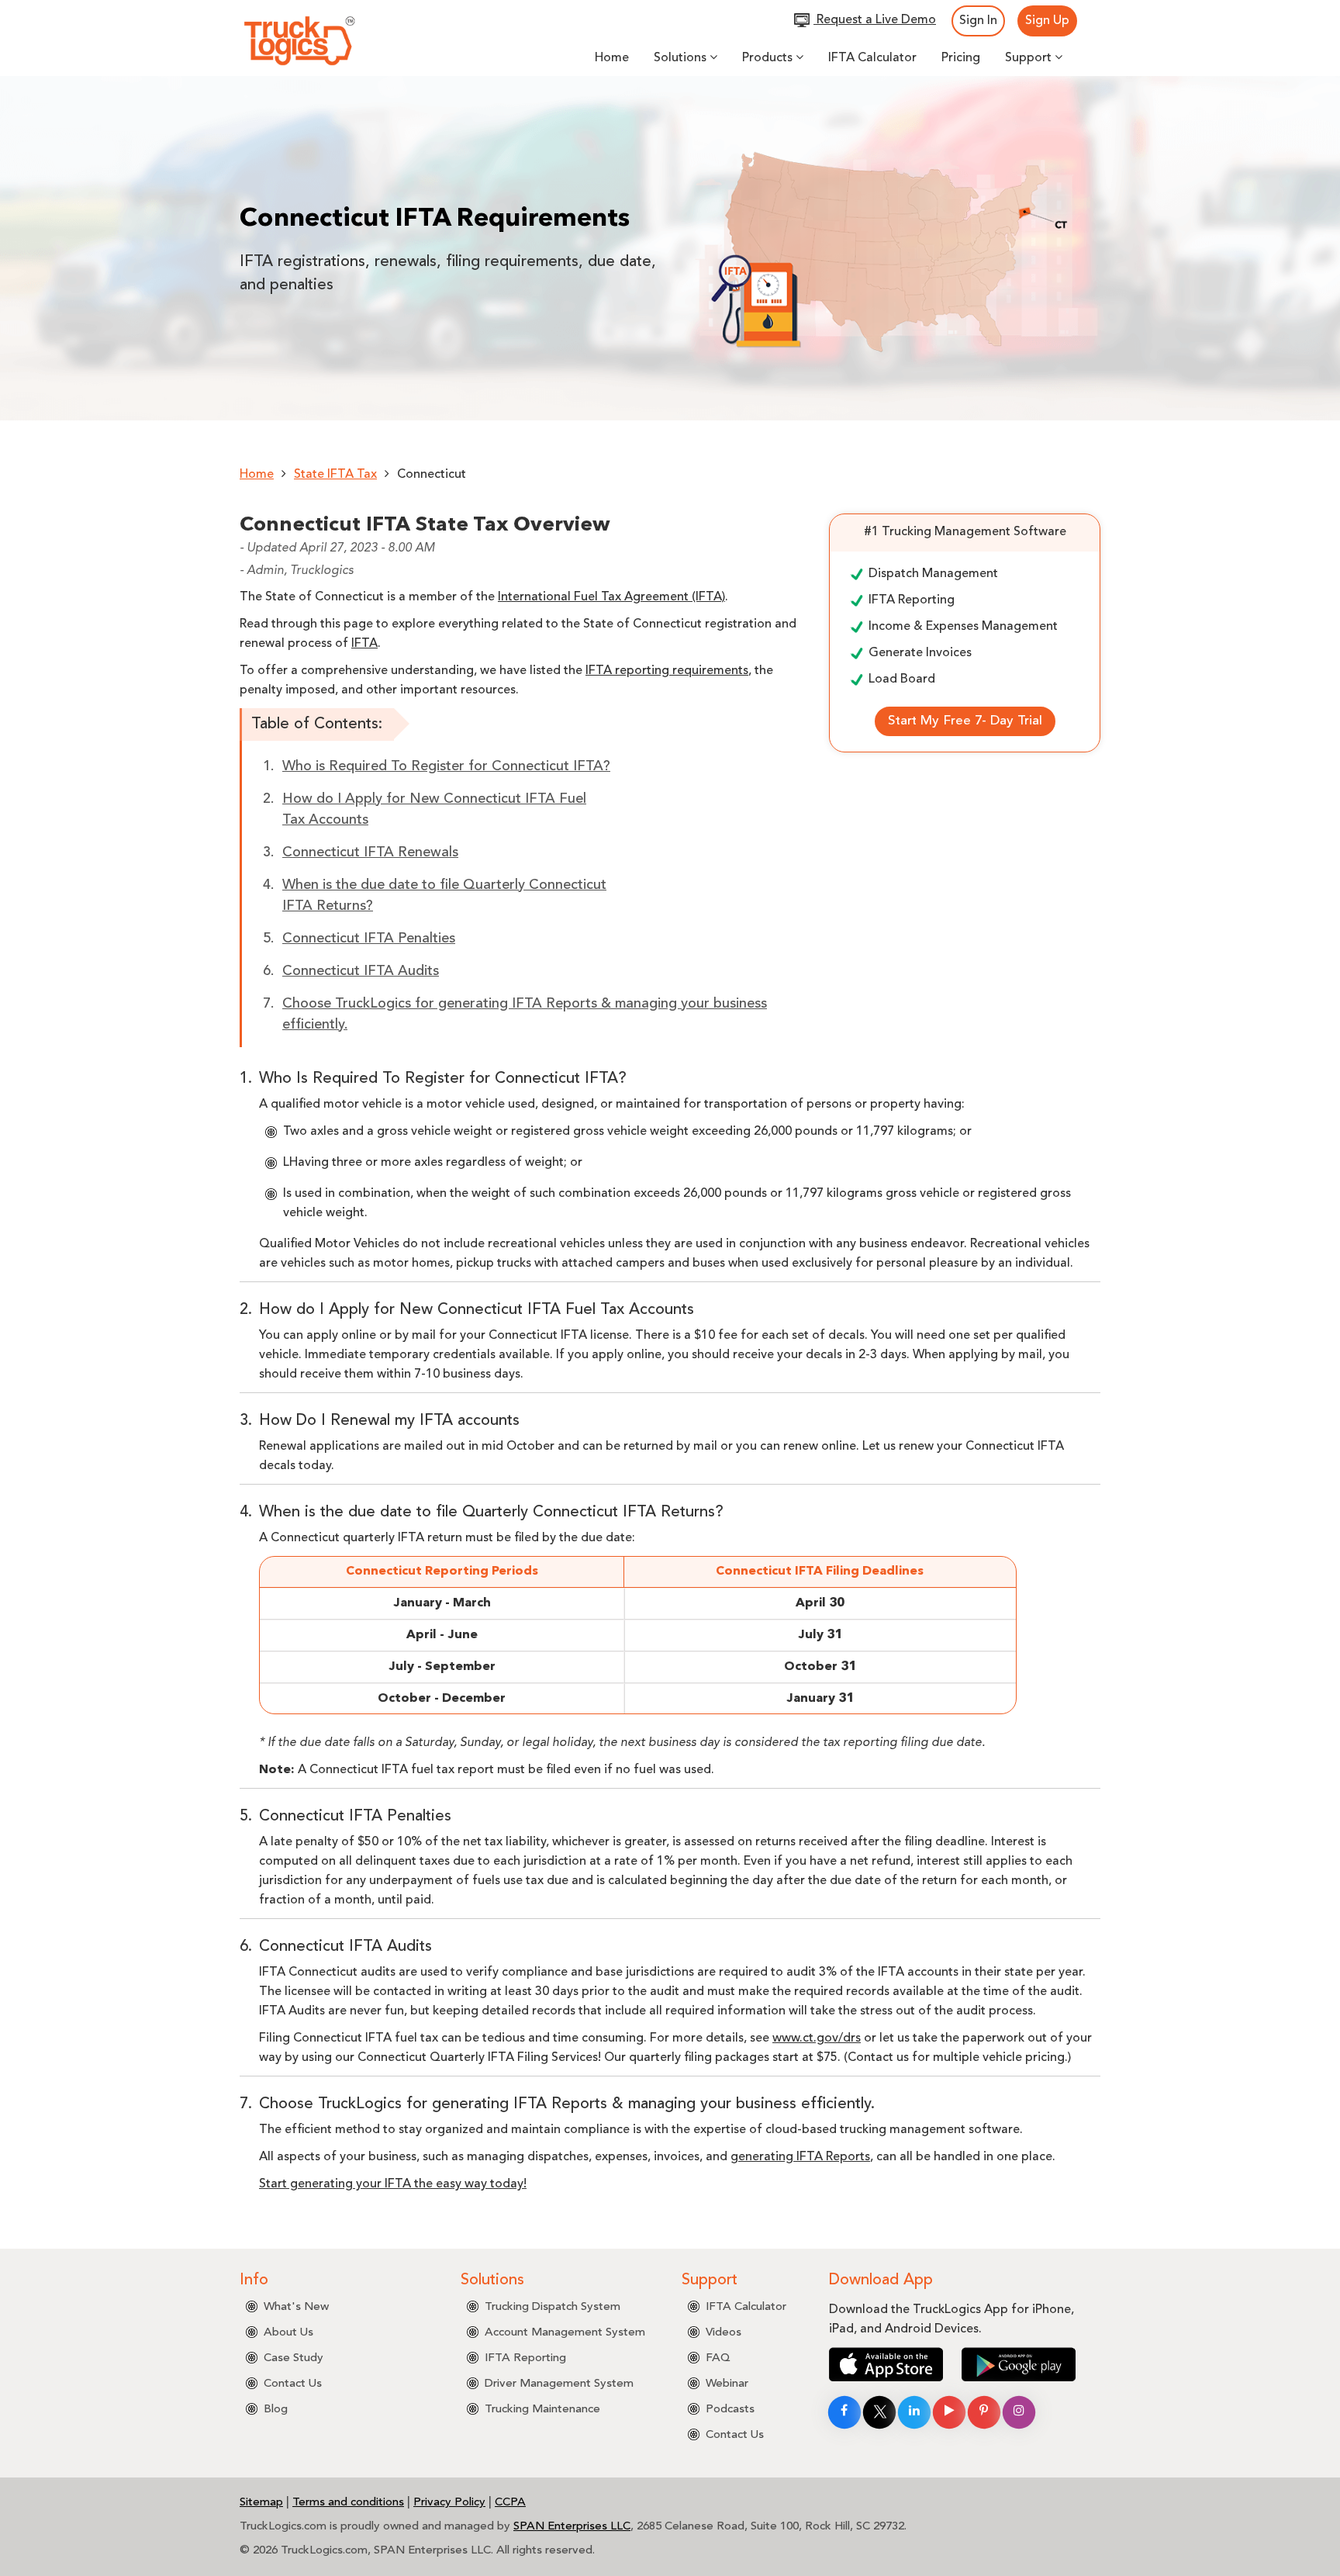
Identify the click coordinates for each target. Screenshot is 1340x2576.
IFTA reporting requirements (667, 671)
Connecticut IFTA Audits (361, 971)
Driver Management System (559, 2384)
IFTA (364, 644)
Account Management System (565, 2333)
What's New (296, 2307)
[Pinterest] (984, 2412)
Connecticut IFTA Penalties (369, 939)
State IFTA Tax (335, 475)
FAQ (718, 2358)
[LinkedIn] (914, 2412)
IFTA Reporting (525, 2358)
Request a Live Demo (876, 20)
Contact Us (293, 2384)
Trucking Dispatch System (553, 2307)
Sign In (978, 21)
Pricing (961, 58)
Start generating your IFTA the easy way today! (393, 2184)
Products (769, 58)
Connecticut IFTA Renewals (370, 852)
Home (612, 58)
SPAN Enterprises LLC (572, 2527)
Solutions (682, 58)
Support (1030, 58)
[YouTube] (949, 2412)
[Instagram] (1019, 2412)
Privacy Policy (449, 2503)
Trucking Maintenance (542, 2410)
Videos (724, 2333)
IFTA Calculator (872, 58)
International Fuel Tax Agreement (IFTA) (611, 597)
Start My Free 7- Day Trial (965, 721)
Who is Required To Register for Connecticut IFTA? (446, 766)
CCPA (510, 2503)
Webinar (727, 2384)
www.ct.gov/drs (817, 2038)
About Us (288, 2333)
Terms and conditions (348, 2503)
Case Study (294, 2358)
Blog (276, 2410)
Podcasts (730, 2410)
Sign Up (1047, 21)
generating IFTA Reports (800, 2157)
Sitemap (261, 2503)
